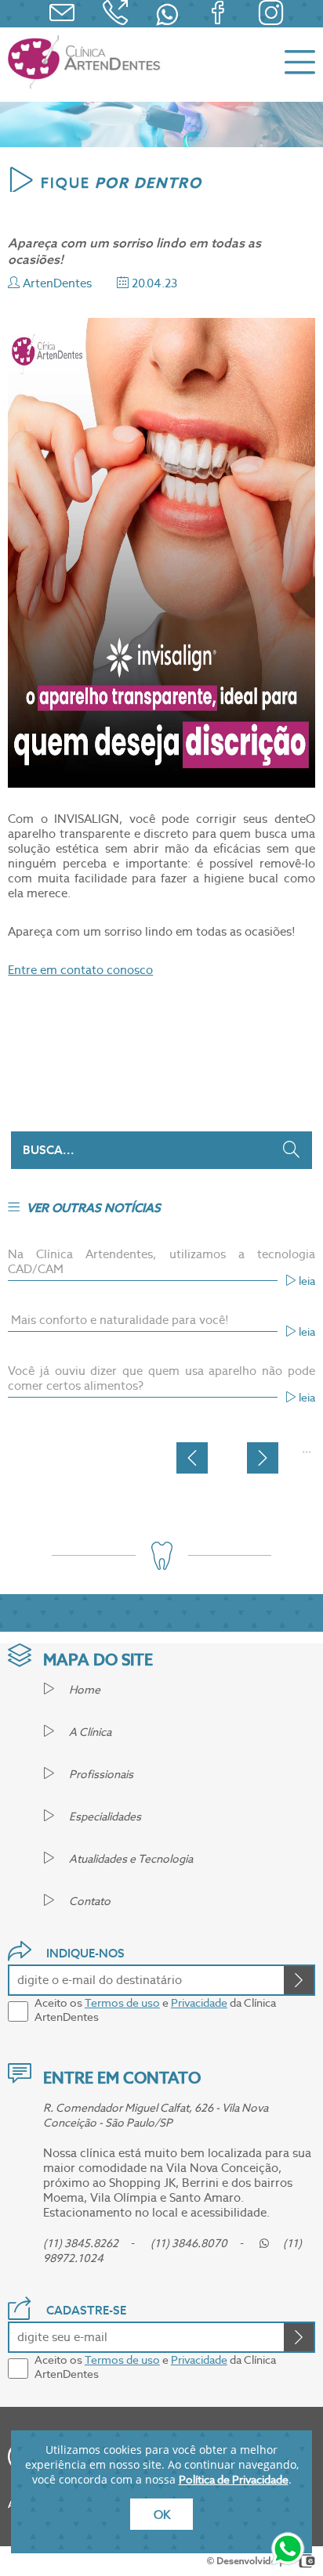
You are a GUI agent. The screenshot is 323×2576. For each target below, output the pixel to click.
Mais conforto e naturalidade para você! (118, 1320)
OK (162, 2515)
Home (83, 1690)
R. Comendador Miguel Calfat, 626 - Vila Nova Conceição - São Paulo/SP (156, 2115)
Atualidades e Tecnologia (130, 1859)
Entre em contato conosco (80, 970)
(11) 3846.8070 (189, 2243)
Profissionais (100, 1774)
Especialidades (104, 1817)
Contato (89, 1901)
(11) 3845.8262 (81, 2243)
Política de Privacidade (234, 2480)
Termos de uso (122, 2003)
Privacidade (199, 2003)
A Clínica (89, 1732)
